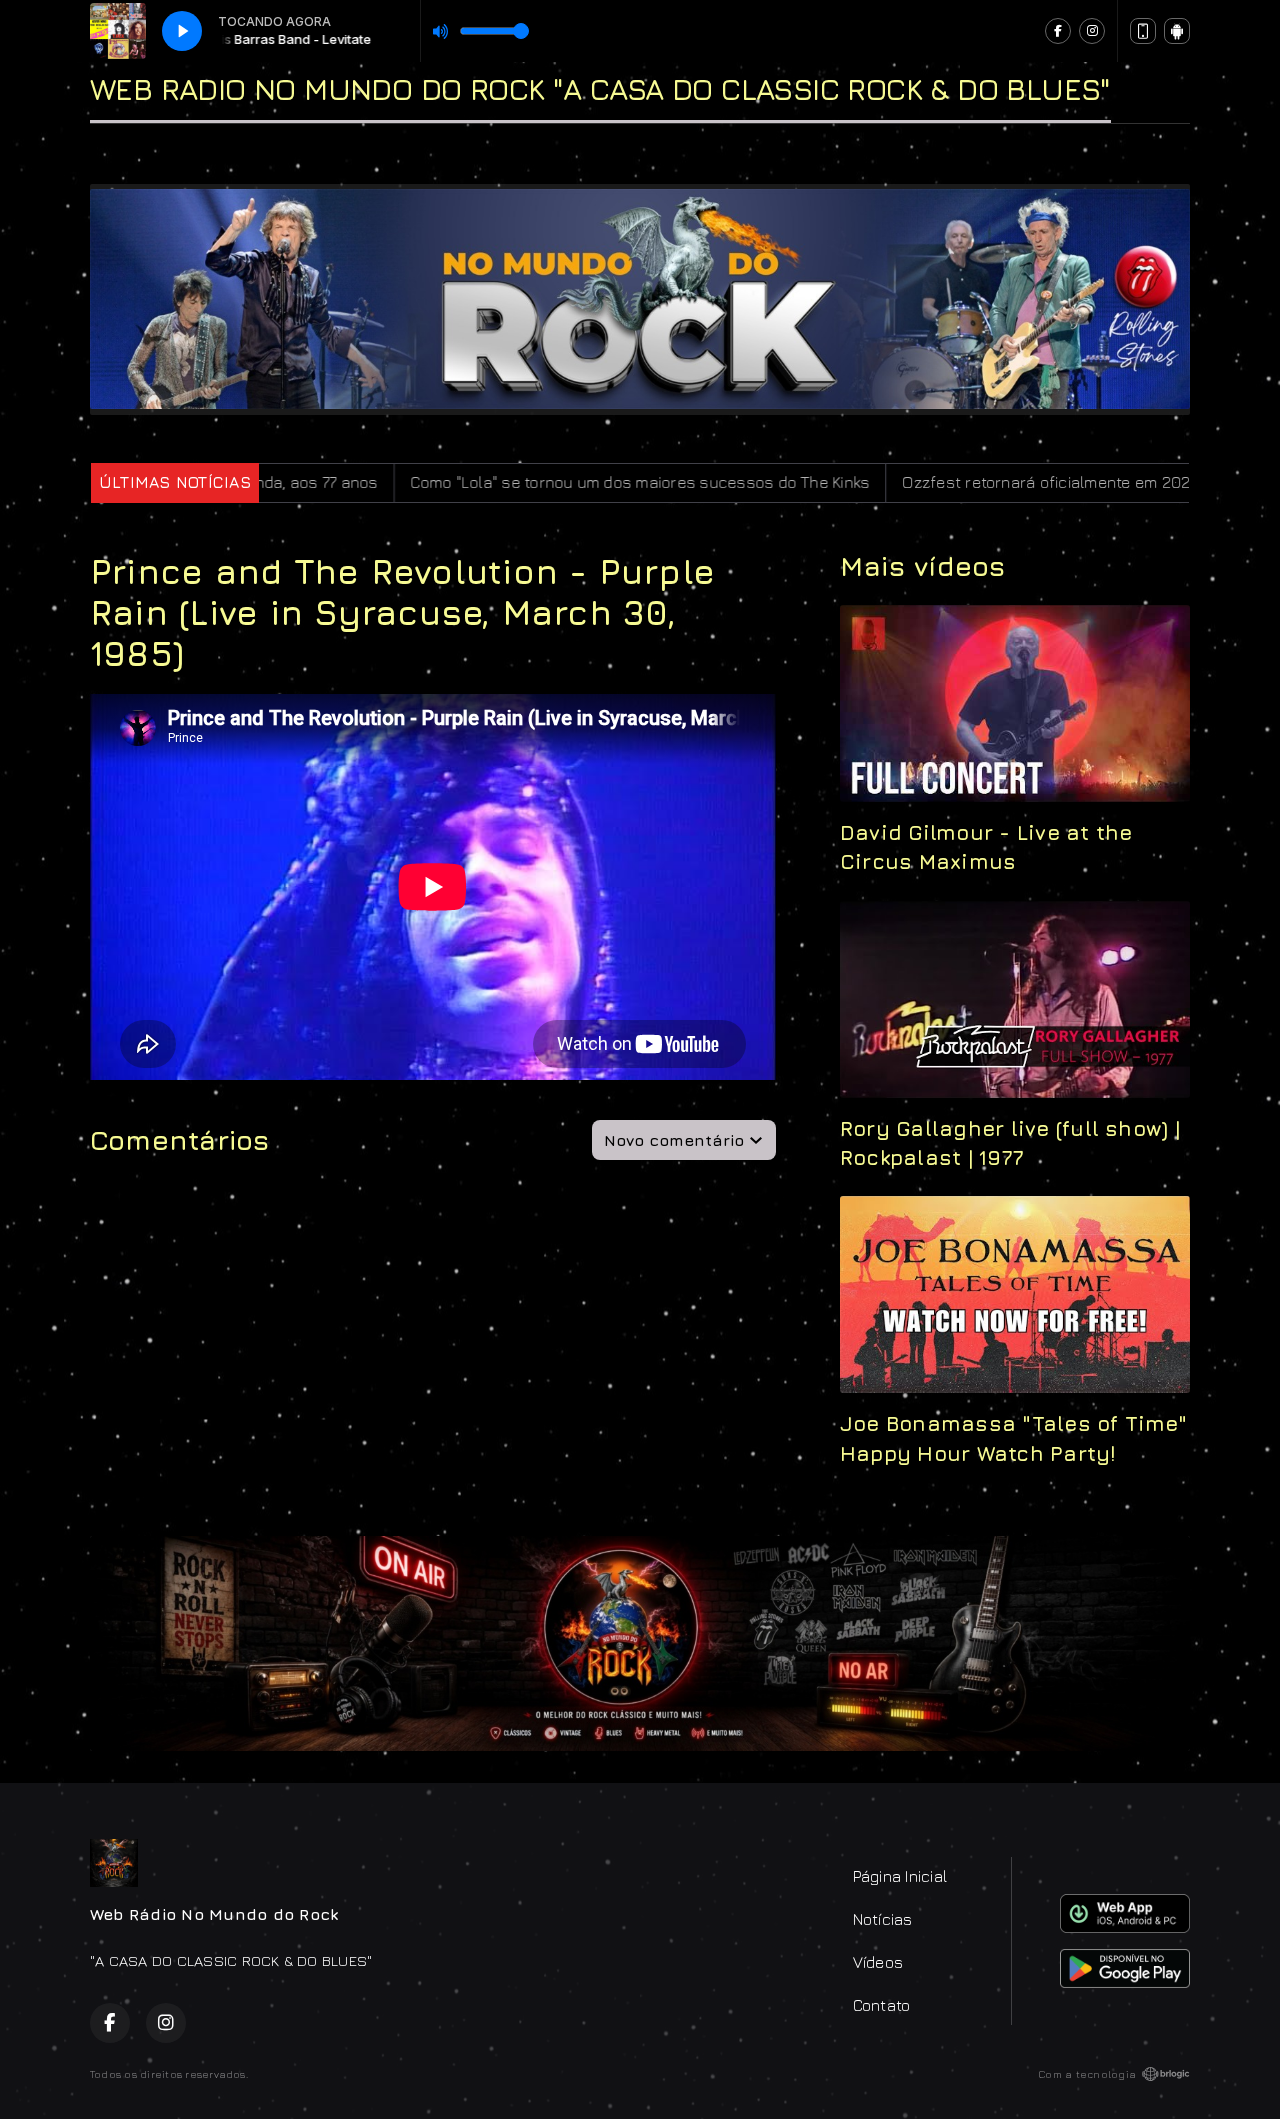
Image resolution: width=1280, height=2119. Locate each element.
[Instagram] (1092, 31)
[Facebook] (1058, 31)
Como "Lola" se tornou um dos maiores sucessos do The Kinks (492, 482)
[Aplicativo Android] (1177, 31)
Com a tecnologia (1087, 2074)
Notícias (883, 1919)
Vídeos (878, 1962)
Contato (882, 2005)
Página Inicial (900, 1876)
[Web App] (1143, 31)
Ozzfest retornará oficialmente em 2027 (901, 482)
